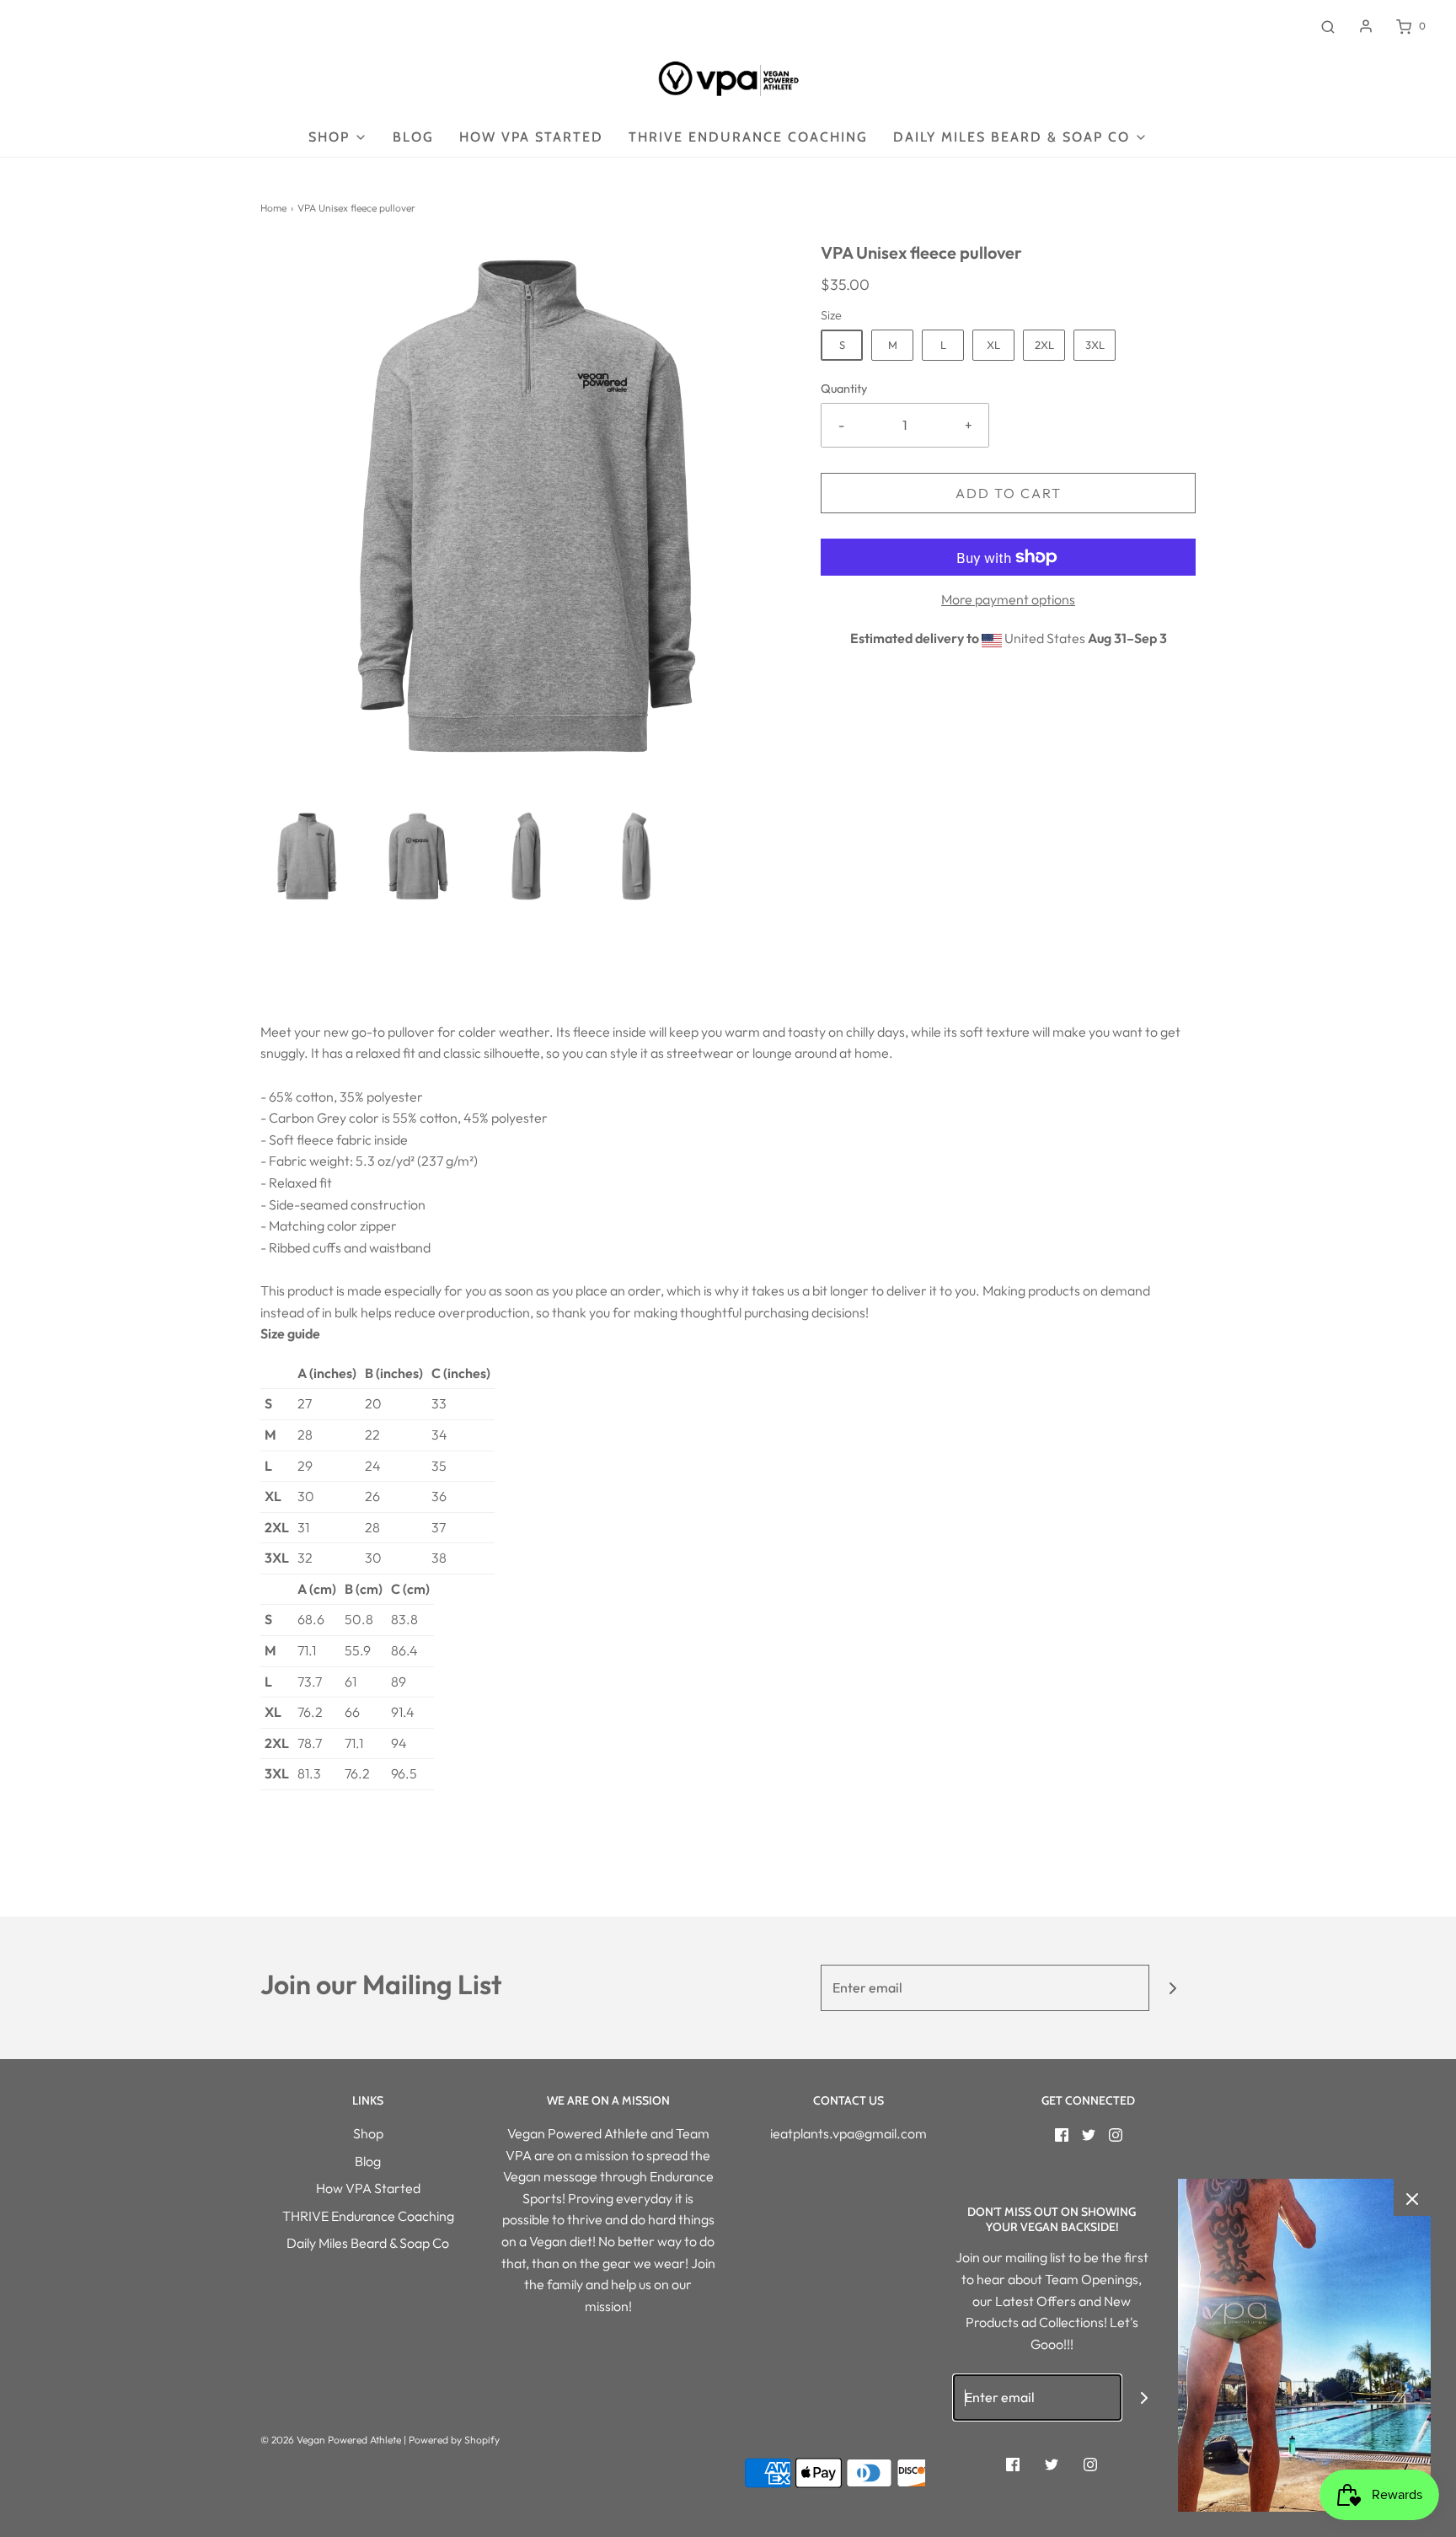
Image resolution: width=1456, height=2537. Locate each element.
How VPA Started (531, 137)
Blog (413, 137)
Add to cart (1009, 493)
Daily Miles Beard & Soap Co (368, 2243)
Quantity (844, 389)
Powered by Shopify (454, 2440)
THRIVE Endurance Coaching (748, 137)
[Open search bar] (1328, 26)
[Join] (1172, 1988)
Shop (368, 2133)
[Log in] (1366, 26)
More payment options (1008, 599)
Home (273, 208)
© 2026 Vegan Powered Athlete (331, 2440)
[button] (307, 857)
